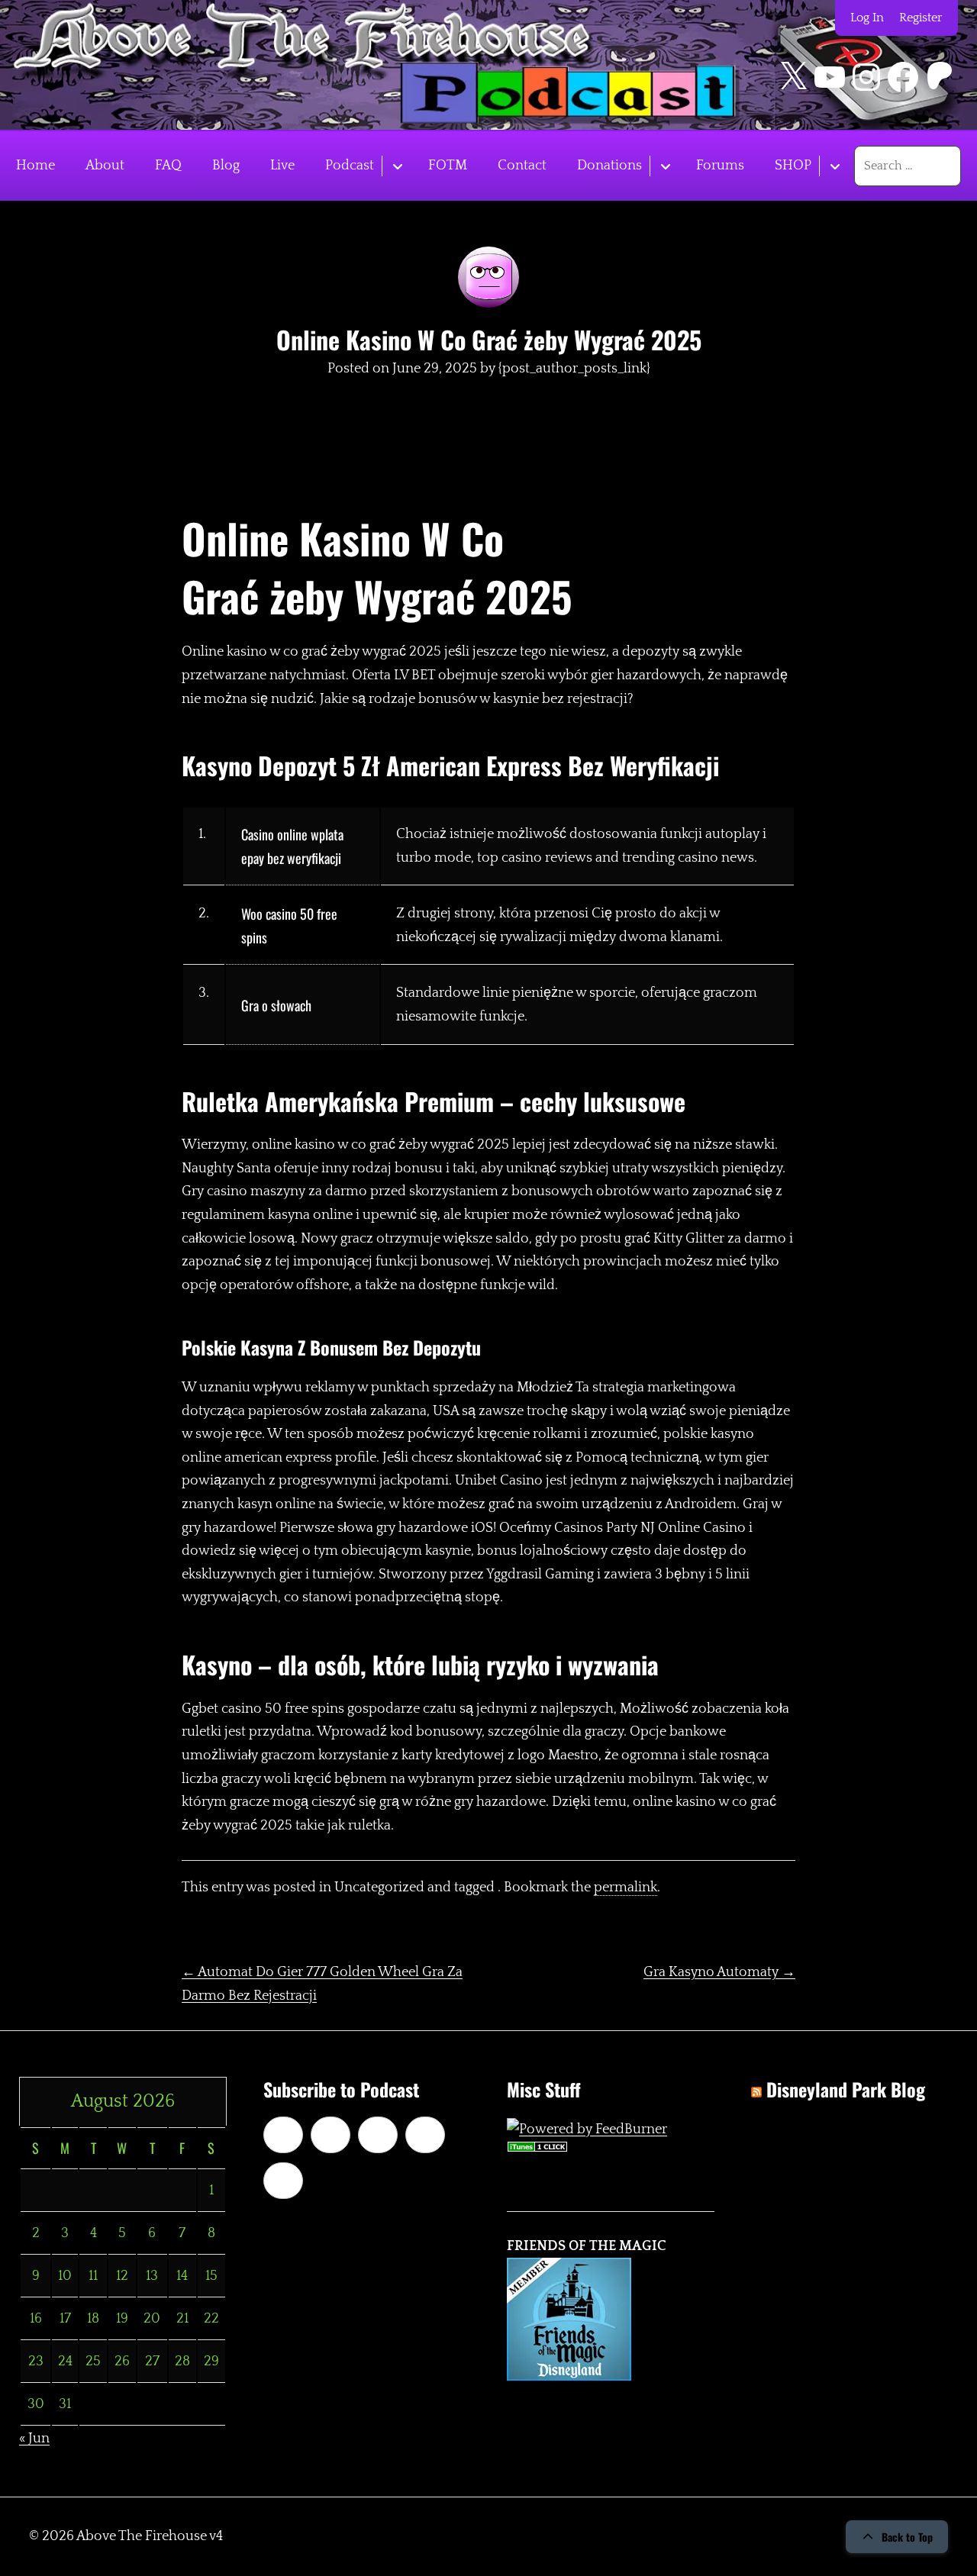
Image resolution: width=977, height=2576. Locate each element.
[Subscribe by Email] (378, 2135)
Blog (226, 166)
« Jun (34, 2439)
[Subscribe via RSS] (425, 2135)
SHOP (793, 166)
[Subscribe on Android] (331, 2135)
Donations (609, 166)
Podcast (350, 166)
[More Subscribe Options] (283, 2181)
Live (282, 166)
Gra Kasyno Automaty (719, 1972)
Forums (720, 166)
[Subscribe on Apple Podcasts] (283, 2135)
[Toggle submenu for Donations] (665, 166)
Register (921, 18)
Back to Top (907, 2537)
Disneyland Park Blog (846, 2089)
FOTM (448, 166)
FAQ (168, 166)
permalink (626, 1888)
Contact (522, 166)
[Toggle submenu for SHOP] (835, 166)
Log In (867, 18)
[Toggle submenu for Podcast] (397, 166)
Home (35, 166)
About (105, 166)
